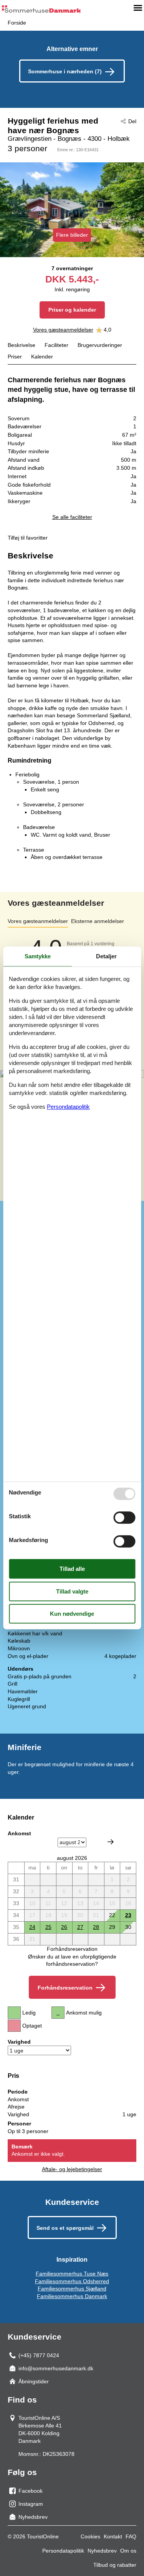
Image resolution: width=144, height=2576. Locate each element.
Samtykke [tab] (38, 956)
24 (32, 1927)
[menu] (138, 8)
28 (96, 1927)
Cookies (90, 2536)
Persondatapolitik (63, 2551)
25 (48, 1927)
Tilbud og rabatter (115, 2565)
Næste (111, 1842)
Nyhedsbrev (102, 2551)
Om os (128, 2551)
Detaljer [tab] (106, 956)
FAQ (131, 2536)
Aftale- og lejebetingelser (72, 2169)
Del (132, 121)
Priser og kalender (72, 310)
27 (80, 1927)
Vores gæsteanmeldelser (63, 330)
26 (64, 1927)
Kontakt (113, 2536)
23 (128, 1915)
